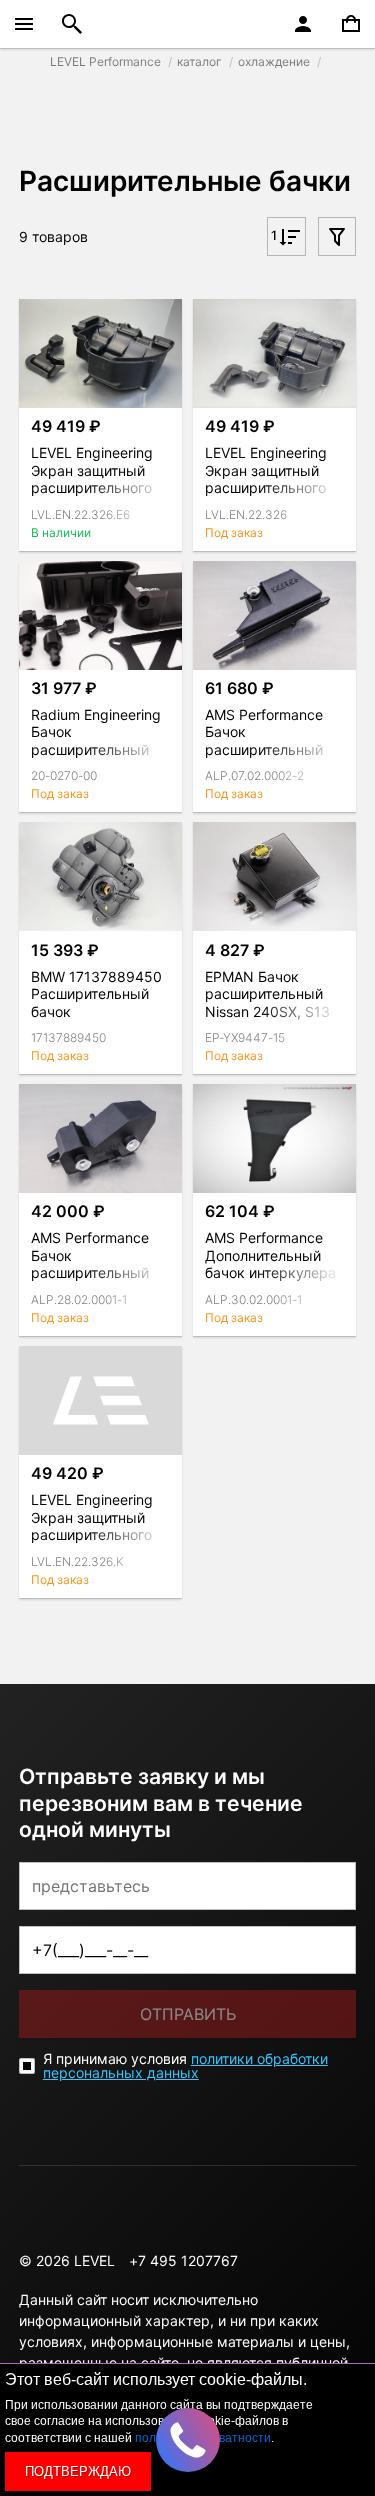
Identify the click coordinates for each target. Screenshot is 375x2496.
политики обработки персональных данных (185, 2065)
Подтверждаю (78, 2471)
